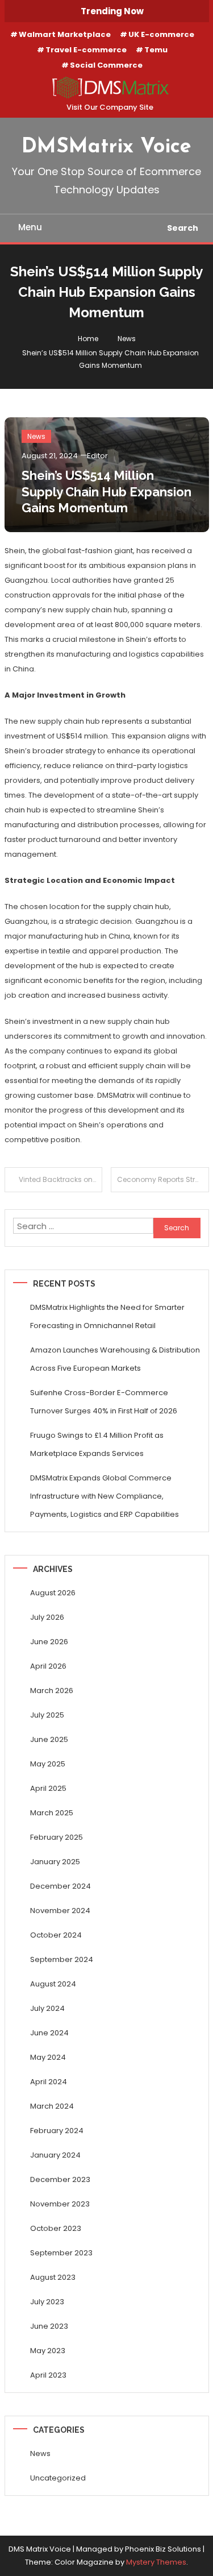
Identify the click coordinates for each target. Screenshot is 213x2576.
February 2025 (57, 1837)
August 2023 (53, 2277)
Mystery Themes (156, 2562)
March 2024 (52, 2106)
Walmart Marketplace (65, 34)
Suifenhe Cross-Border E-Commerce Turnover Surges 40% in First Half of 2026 (104, 1402)
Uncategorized (58, 2478)
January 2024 (55, 2155)
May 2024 (48, 2057)
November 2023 (60, 2204)
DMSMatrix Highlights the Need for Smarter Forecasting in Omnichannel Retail (107, 1316)
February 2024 (57, 2131)
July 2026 (47, 1617)
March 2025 (52, 1813)
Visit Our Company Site (110, 107)
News (36, 436)
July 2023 (47, 2302)
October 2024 (56, 1935)
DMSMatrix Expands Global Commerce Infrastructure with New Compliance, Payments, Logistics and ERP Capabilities (105, 1496)
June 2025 (49, 1739)
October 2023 (56, 2228)
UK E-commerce (161, 34)
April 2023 (48, 2375)
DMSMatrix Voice (106, 147)
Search (183, 228)
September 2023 (61, 2253)
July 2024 (47, 2008)
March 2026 (52, 1691)
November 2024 (60, 1911)
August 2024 (53, 1984)
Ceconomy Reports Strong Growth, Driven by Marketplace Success (163, 1179)
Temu (156, 50)
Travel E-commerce (86, 50)
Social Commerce (106, 65)
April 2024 (49, 2082)
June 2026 (49, 1642)
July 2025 (47, 1715)
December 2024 (60, 1886)
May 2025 (48, 1764)
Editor (97, 456)
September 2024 (62, 1959)
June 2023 (49, 2326)
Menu (30, 227)
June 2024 (49, 2033)
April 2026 (48, 1666)
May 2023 (48, 2351)
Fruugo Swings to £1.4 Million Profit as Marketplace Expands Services (97, 1444)
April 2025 (48, 1788)
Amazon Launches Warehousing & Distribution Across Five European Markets (115, 1359)
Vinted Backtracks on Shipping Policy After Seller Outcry (61, 1179)
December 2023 (60, 2179)
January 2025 (55, 1862)
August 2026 (53, 1593)
